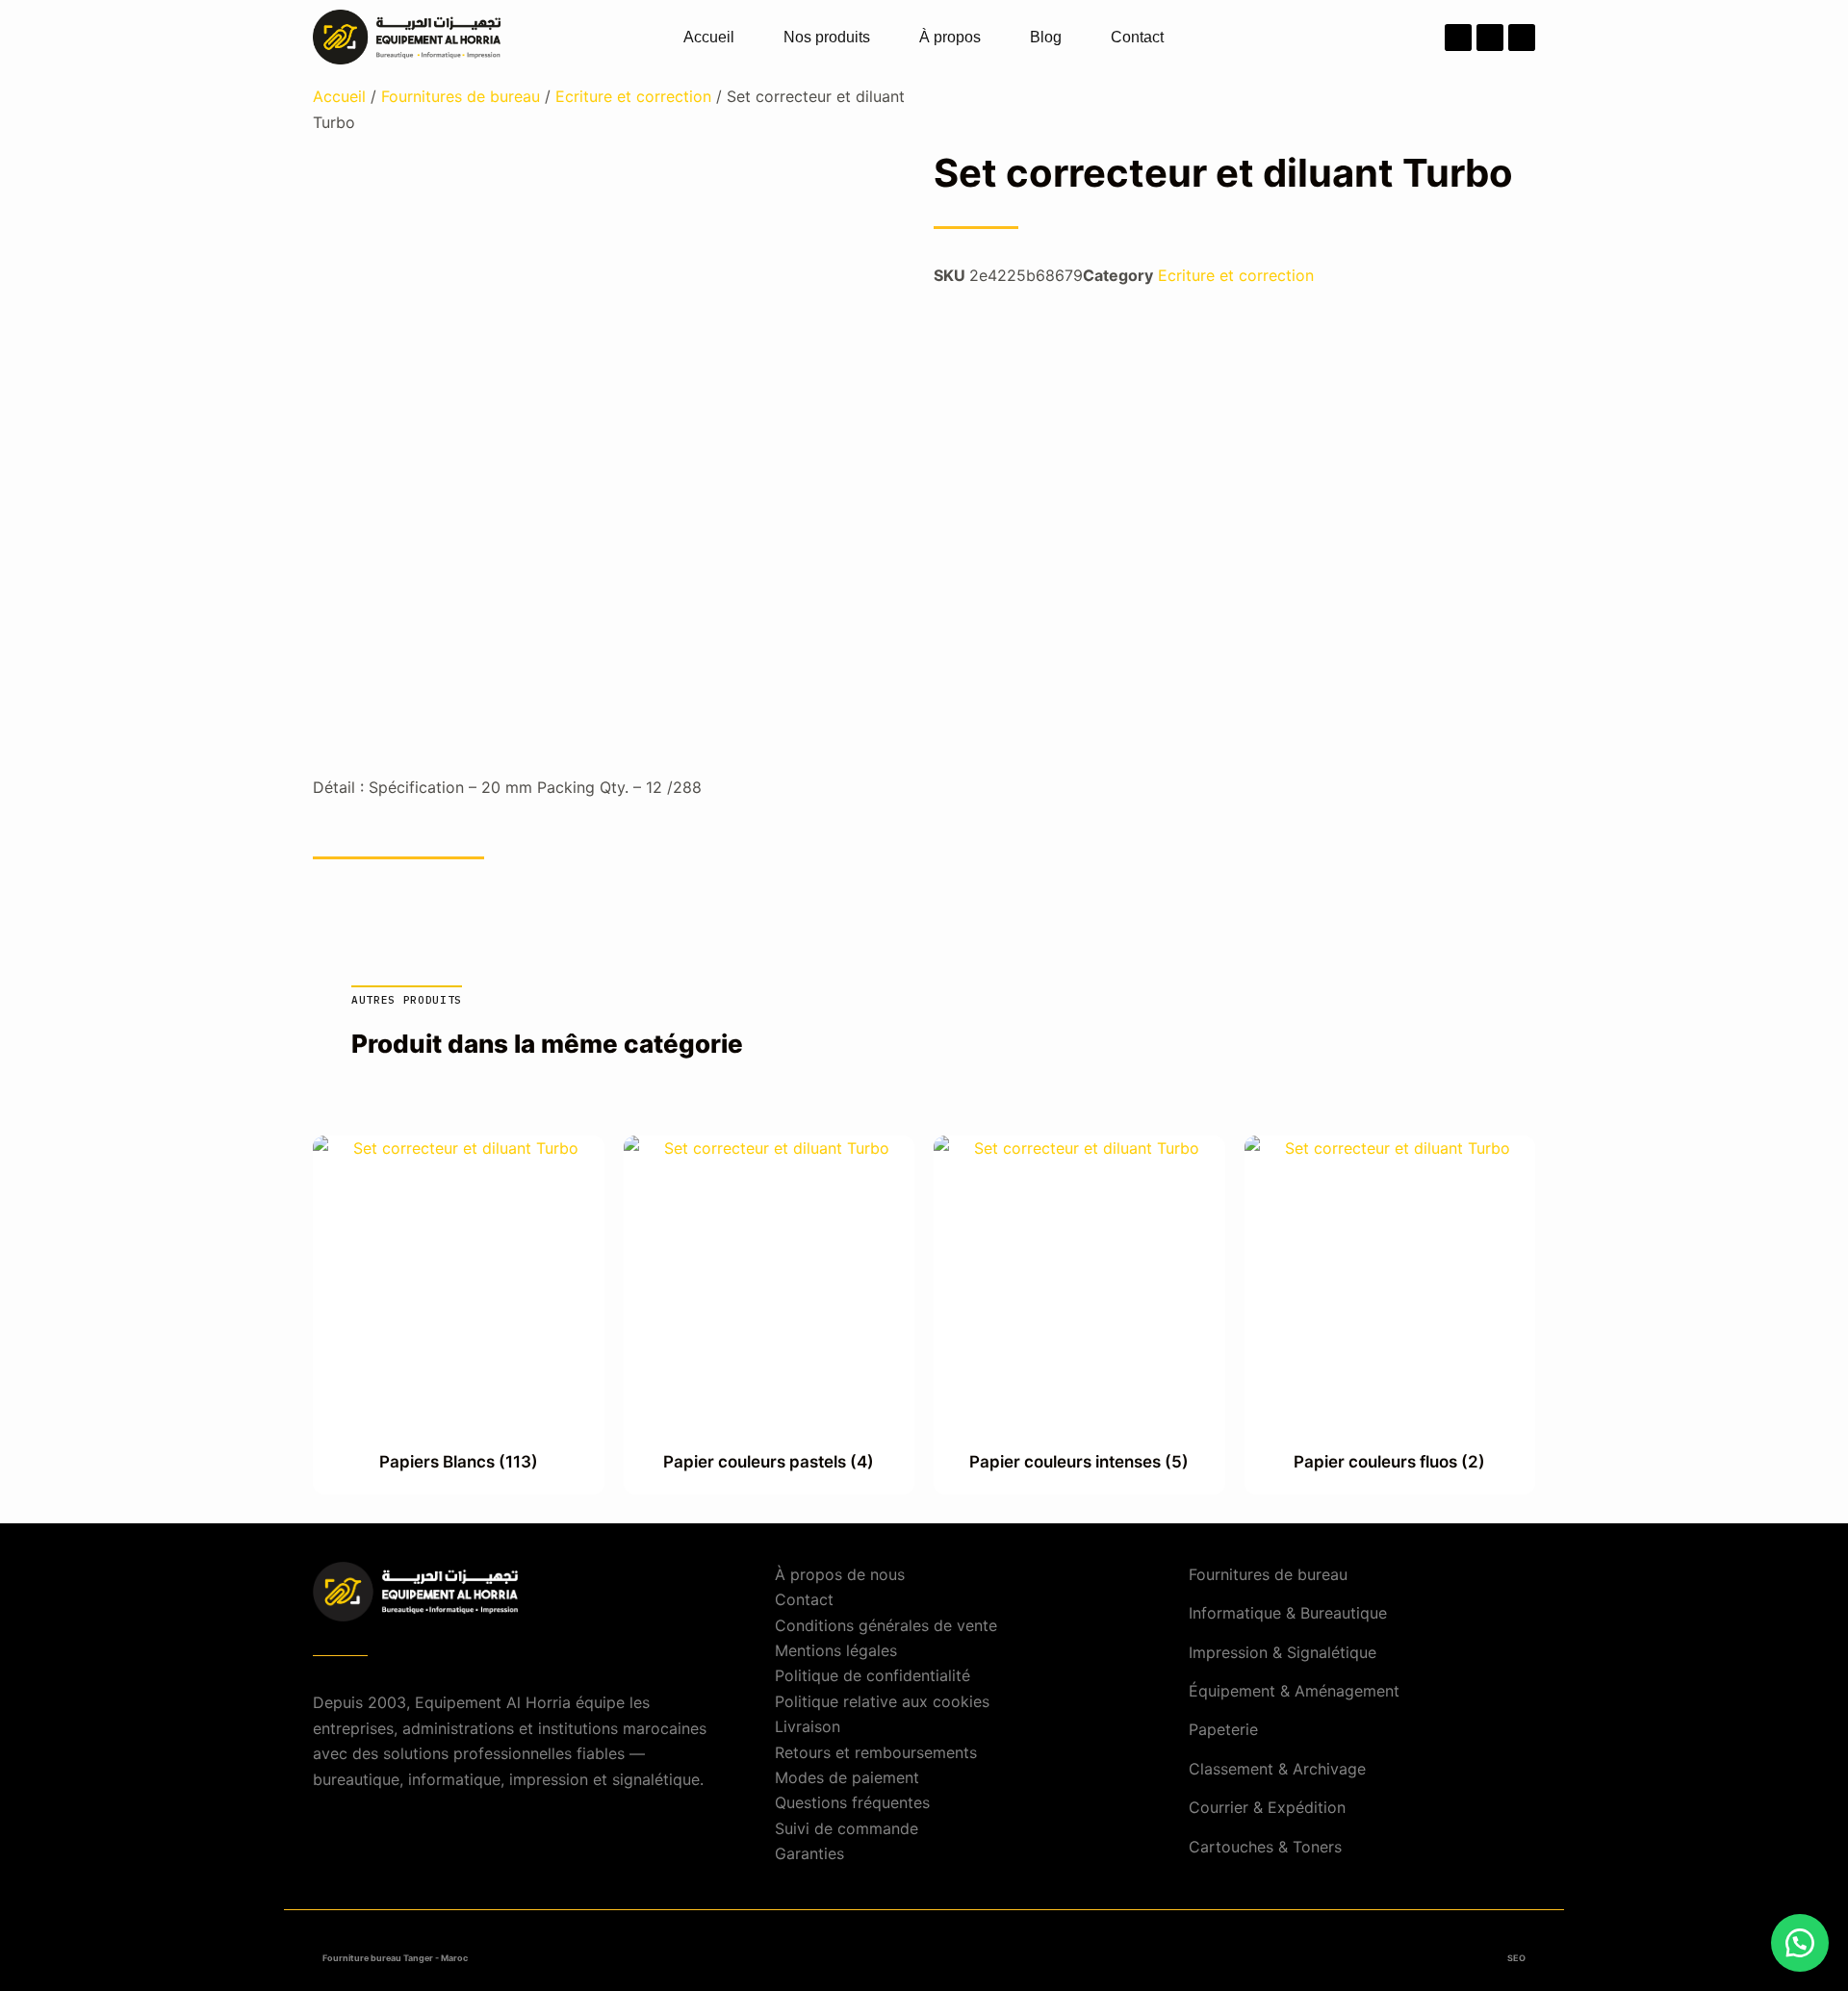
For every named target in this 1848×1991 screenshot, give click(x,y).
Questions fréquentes (852, 1802)
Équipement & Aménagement (1294, 1691)
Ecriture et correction (633, 96)
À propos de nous (840, 1574)
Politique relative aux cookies (882, 1701)
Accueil (709, 37)
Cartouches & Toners (1265, 1847)
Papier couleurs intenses (1079, 1462)
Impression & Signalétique (1283, 1652)
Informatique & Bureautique (1288, 1613)
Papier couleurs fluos (1389, 1462)
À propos (950, 37)
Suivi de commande (847, 1828)
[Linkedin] (1522, 38)
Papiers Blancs (459, 1462)
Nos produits (827, 37)
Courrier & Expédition (1267, 1807)
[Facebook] (1458, 38)
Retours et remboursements (876, 1752)
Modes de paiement (847, 1777)
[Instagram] (1490, 38)
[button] (1800, 1943)
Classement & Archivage (1277, 1769)
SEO (1516, 1958)
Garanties (809, 1853)
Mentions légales (836, 1650)
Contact (1137, 37)
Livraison (808, 1726)
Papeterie (1223, 1729)
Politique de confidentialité (873, 1675)
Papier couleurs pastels (769, 1462)
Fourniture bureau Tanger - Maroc (395, 1958)
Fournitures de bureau (461, 96)
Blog (1046, 37)
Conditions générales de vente (886, 1625)
